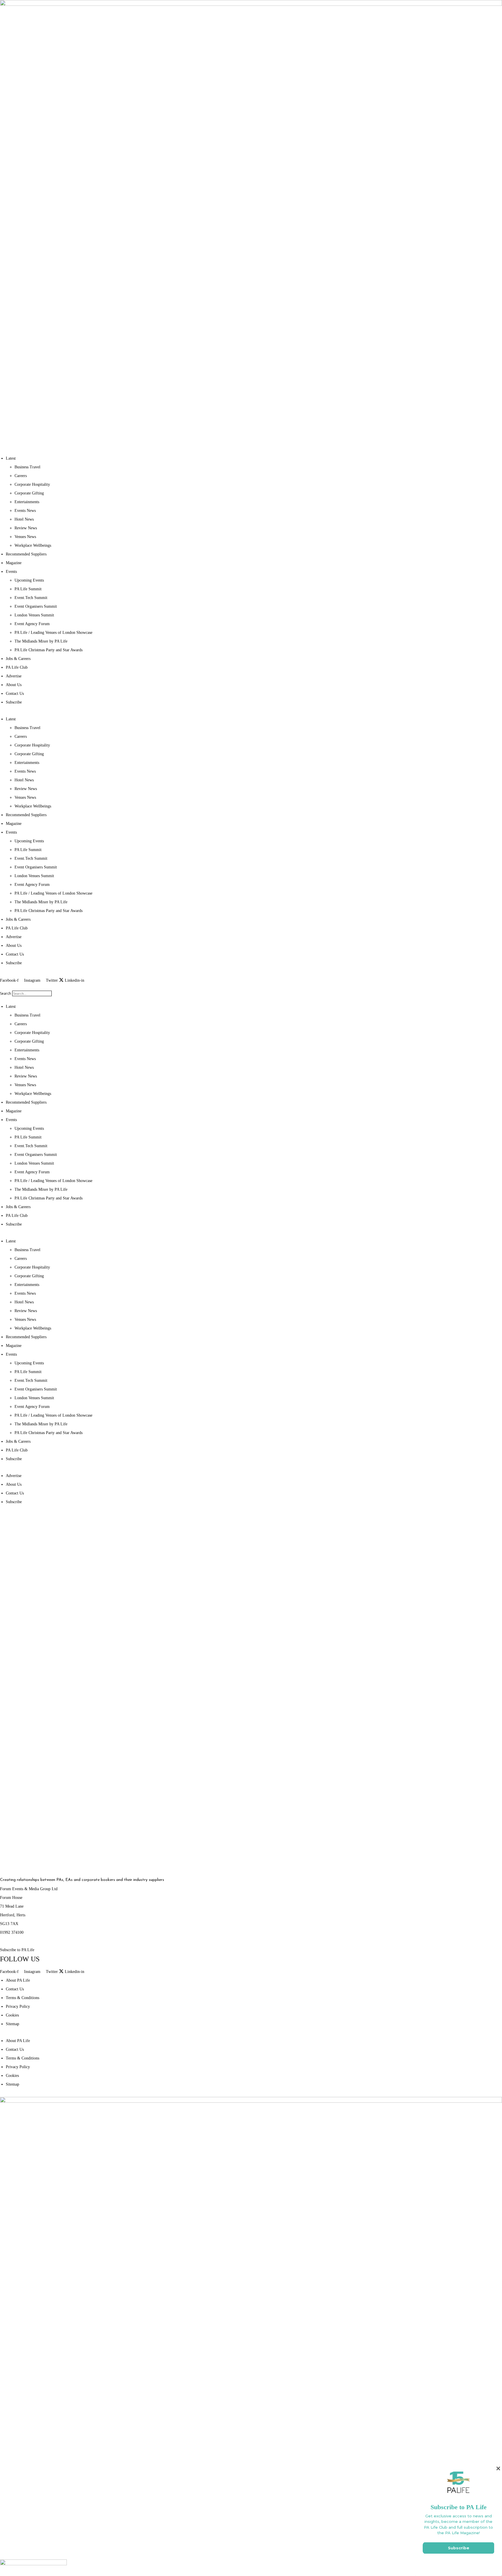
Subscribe (14, 702)
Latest (11, 458)
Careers (21, 476)
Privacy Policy (18, 2006)
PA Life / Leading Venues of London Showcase (53, 633)
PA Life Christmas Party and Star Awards (49, 650)
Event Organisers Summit (36, 606)
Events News (25, 511)
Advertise (14, 676)
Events (11, 572)
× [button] (498, 2468)
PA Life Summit (28, 589)
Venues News (25, 537)
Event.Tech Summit (31, 598)
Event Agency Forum (32, 624)
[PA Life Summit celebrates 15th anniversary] (370, 1693)
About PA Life (18, 1980)
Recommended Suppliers (26, 554)
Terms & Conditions (23, 1998)
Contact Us (15, 694)
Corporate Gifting (29, 493)
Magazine (14, 563)
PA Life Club (17, 667)
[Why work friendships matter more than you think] (370, 1808)
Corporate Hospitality (32, 484)
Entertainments (27, 502)
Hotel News (24, 519)
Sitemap (12, 2024)
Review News (26, 528)
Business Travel (27, 467)
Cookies (12, 2015)
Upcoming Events (29, 580)
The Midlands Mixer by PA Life (41, 641)
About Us (14, 685)
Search (6, 993)
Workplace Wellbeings (33, 545)
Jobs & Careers (18, 659)
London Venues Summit (34, 615)
